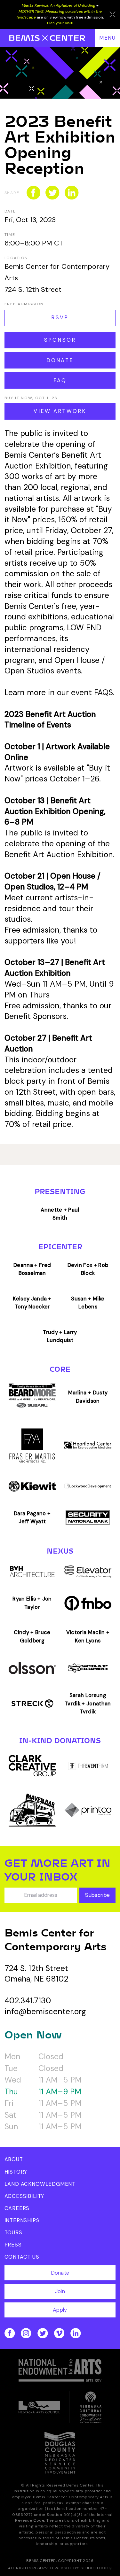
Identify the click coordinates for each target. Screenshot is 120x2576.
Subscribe (97, 1895)
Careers (17, 2208)
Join (60, 2291)
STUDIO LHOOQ (96, 2568)
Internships (22, 2220)
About (14, 2159)
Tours (13, 2233)
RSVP (60, 318)
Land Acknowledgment (40, 2184)
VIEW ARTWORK (60, 411)
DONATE (60, 360)
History (16, 2172)
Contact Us (22, 2257)
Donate (60, 2273)
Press (13, 2245)
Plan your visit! (60, 23)
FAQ (60, 380)
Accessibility (24, 2196)
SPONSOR (60, 340)
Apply (60, 2310)
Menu (108, 38)
